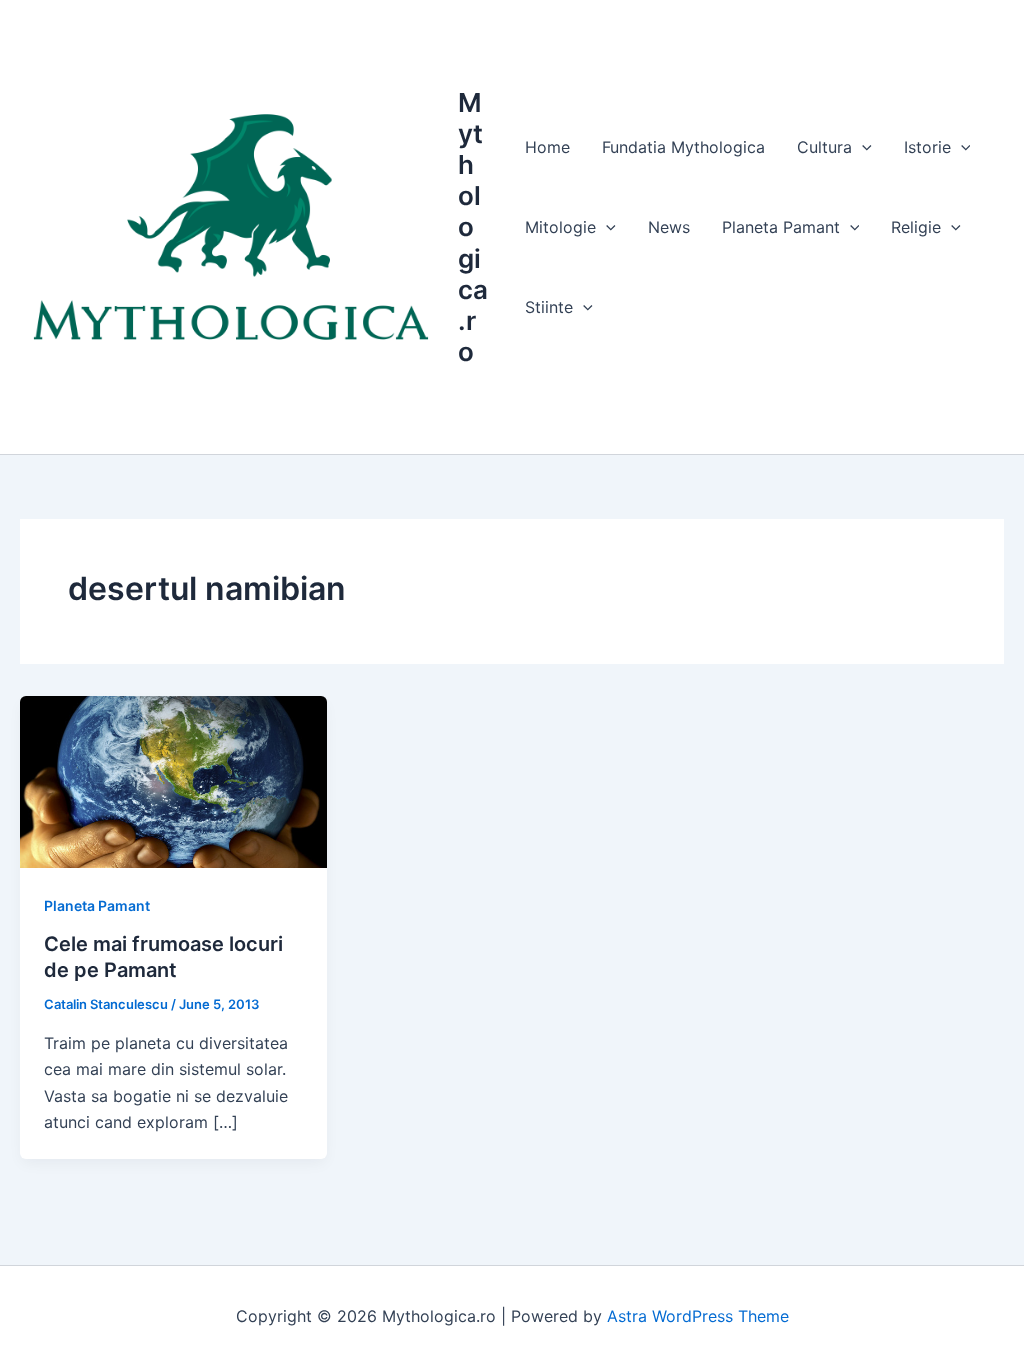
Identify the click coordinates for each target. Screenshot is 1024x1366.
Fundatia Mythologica (683, 147)
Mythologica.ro (473, 227)
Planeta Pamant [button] (781, 227)
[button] (862, 147)
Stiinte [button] (549, 307)
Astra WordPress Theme (698, 1316)
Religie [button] (916, 227)
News (669, 227)
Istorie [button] (927, 147)
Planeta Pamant (97, 905)
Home (547, 147)
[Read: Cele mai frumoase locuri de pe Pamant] (173, 780)
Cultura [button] (824, 147)
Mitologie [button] (560, 227)
